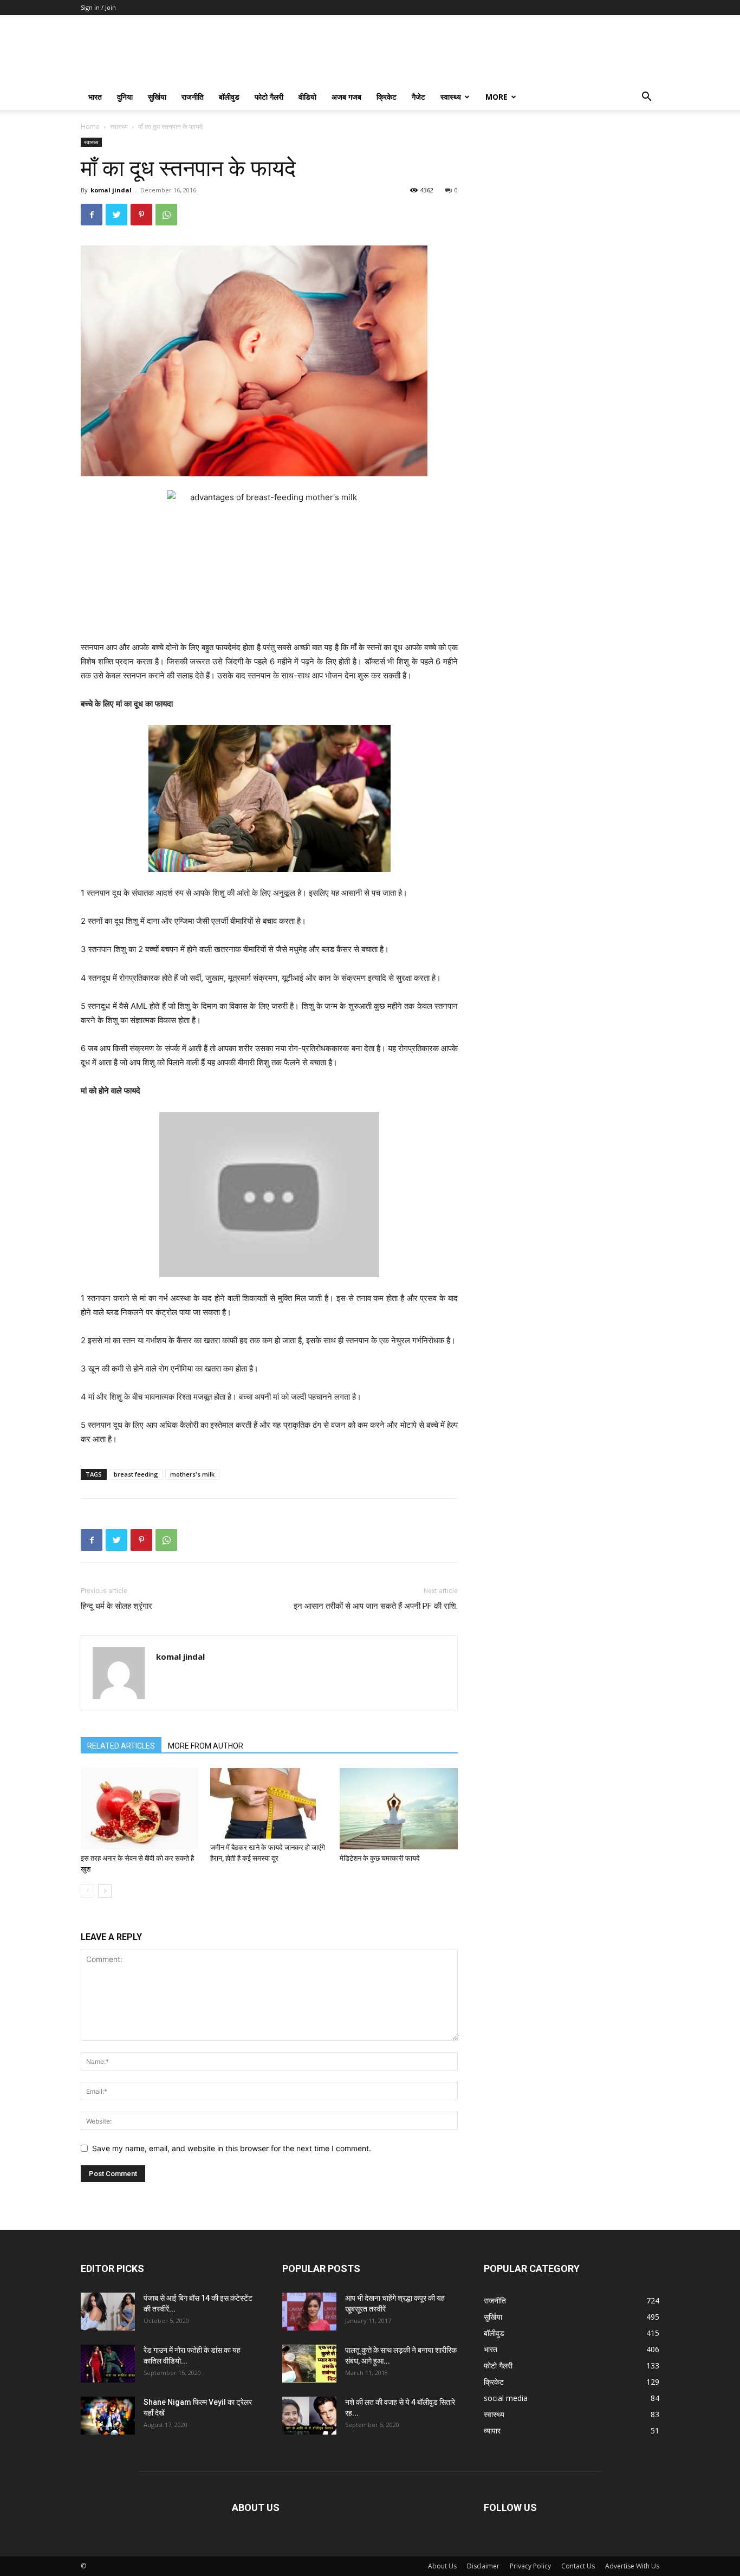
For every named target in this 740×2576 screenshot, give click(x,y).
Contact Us (578, 2566)
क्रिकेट (387, 97)
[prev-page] (87, 1891)
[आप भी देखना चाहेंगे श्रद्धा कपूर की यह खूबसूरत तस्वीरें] (309, 2312)
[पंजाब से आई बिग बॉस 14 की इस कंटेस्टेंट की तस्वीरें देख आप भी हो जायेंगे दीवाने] (108, 2312)
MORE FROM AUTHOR (206, 1746)
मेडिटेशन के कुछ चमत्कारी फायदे (380, 1858)
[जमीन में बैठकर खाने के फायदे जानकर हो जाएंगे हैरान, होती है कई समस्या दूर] (269, 1803)
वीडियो (307, 97)
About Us (442, 2566)
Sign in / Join (98, 7)
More (496, 97)
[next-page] (105, 1891)
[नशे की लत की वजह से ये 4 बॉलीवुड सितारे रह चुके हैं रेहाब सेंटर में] (309, 2416)
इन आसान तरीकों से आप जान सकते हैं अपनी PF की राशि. (376, 1606)
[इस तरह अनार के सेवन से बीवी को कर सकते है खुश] (140, 1809)
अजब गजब (346, 97)
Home (90, 127)
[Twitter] (116, 215)
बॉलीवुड (229, 97)
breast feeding (136, 1474)
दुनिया (125, 97)
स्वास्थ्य (451, 97)
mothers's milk (192, 1474)
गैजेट (418, 97)
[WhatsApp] (166, 215)
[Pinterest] (141, 215)
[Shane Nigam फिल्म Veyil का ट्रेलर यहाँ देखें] (108, 2416)
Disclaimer (483, 2566)
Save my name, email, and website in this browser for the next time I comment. (232, 2148)
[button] (646, 98)
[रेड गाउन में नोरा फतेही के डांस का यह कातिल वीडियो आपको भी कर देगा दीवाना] (108, 2364)
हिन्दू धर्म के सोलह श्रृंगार (116, 1606)
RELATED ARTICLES (121, 1746)
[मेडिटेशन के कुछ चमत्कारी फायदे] (399, 1809)
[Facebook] (92, 215)
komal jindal (111, 190)
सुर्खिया (157, 97)
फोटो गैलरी (269, 97)
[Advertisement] (572, 205)
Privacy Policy (530, 2566)
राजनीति (193, 97)
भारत (95, 97)
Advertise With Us (632, 2566)
